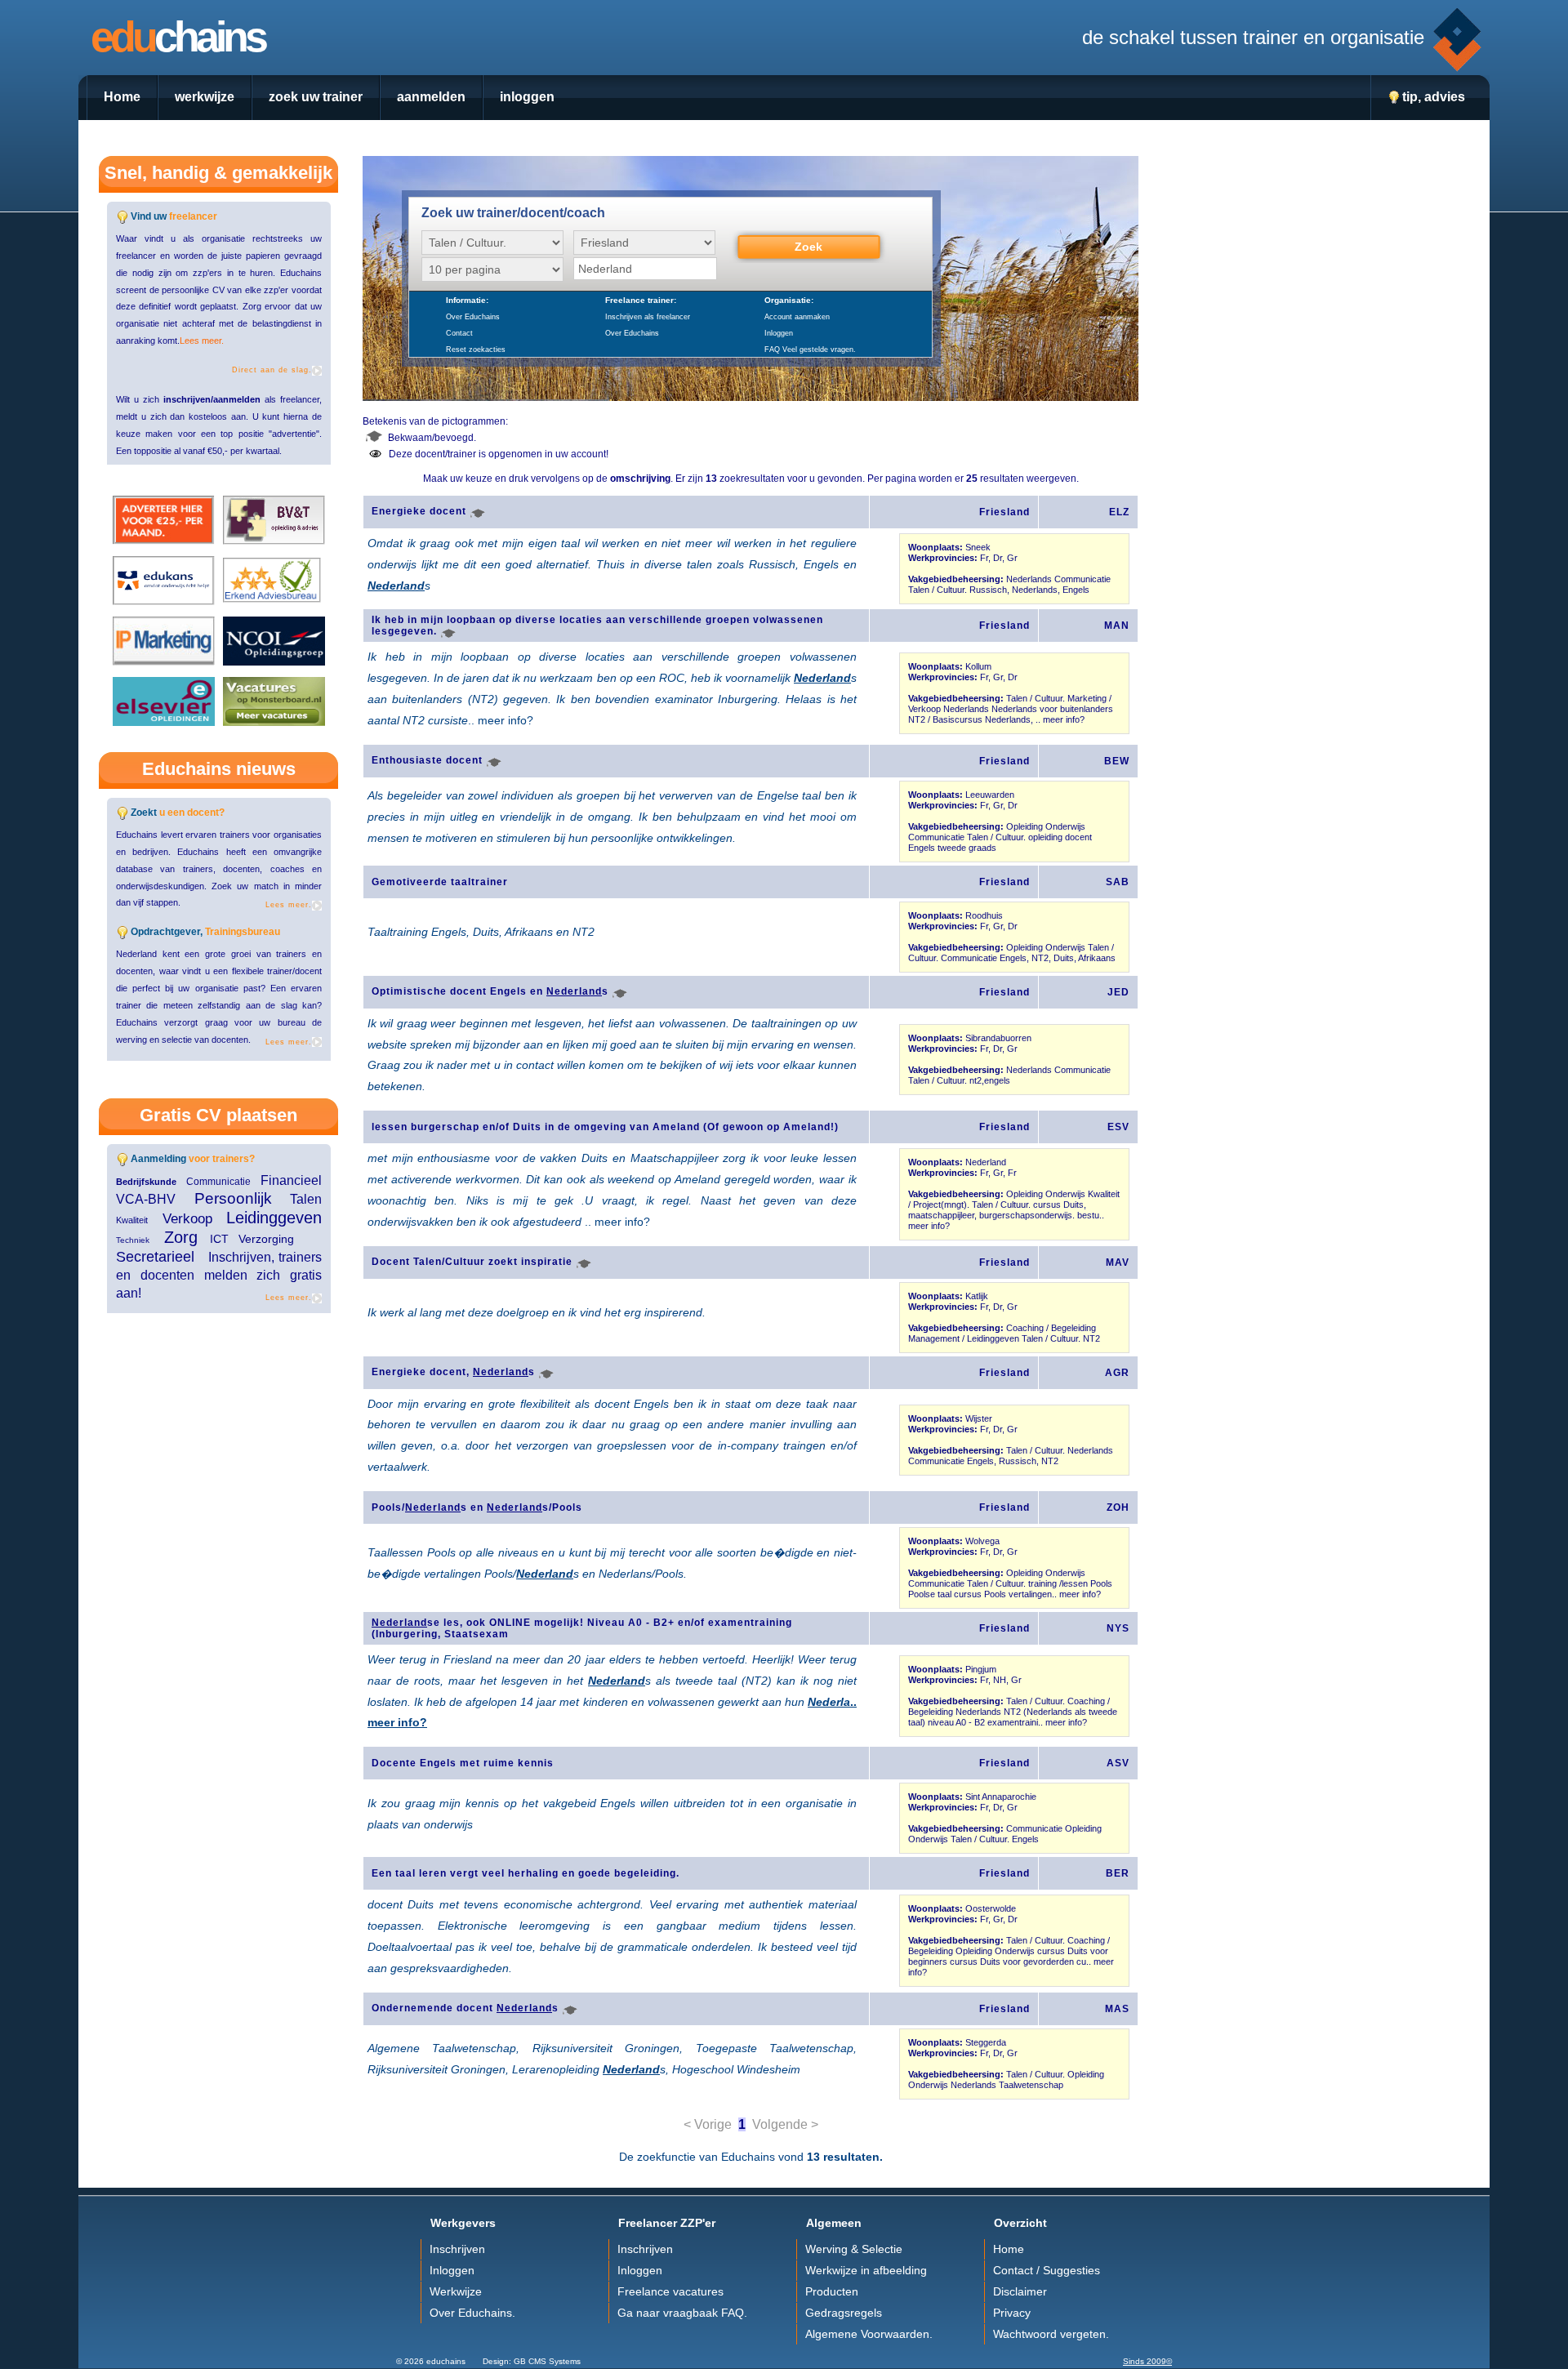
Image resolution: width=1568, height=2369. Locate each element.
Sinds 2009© (1147, 2361)
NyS (1118, 1628)
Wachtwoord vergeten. (1051, 2334)
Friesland (1004, 512)
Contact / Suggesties (1047, 2271)
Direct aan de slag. (272, 370)
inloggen (527, 96)
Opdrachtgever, (205, 932)
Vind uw (174, 216)
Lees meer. (202, 341)
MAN (1117, 626)
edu (181, 37)
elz (1119, 512)
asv (1118, 1763)
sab (1118, 882)
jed (1118, 992)
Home (122, 96)
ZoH (1118, 1507)
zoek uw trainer (316, 96)
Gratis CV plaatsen (218, 1115)
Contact (459, 333)
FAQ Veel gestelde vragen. (810, 350)
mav (1118, 1262)
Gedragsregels (844, 2313)
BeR (1118, 1873)
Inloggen (779, 333)
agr (1117, 1373)
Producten (832, 2292)
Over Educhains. (472, 2313)
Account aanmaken (797, 317)
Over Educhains (473, 317)
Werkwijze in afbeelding (866, 2271)
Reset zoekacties (476, 350)
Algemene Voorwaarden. (869, 2334)
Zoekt (178, 813)
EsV (1118, 1127)
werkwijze (205, 96)
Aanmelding (193, 1159)
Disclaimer (1020, 2292)
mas (1117, 2009)
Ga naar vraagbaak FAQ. (682, 2313)
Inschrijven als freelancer (648, 317)
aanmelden (431, 96)
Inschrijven (457, 2249)
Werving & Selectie (854, 2249)
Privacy (1012, 2313)
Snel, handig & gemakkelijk (218, 173)
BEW (1117, 761)
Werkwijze (456, 2292)
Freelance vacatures (670, 2292)
